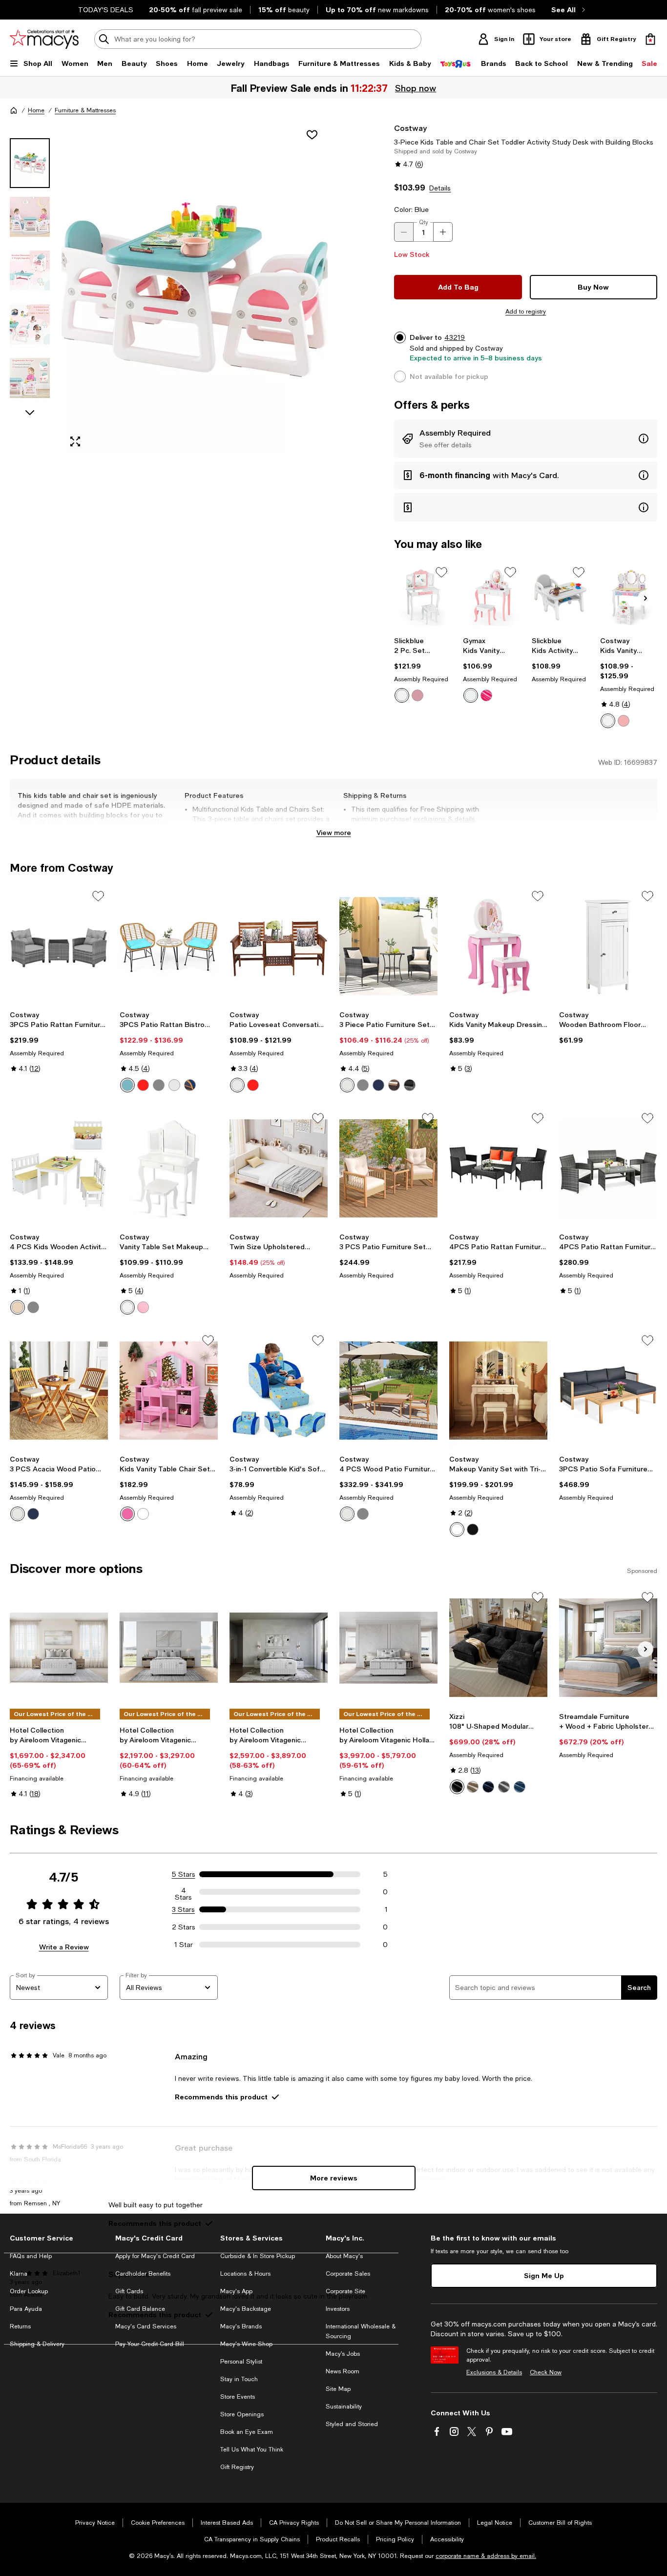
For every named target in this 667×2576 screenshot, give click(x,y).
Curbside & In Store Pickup (258, 2256)
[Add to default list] (441, 572)
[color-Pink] (417, 695)
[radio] (402, 695)
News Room (343, 2371)
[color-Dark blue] (488, 1787)
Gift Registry (237, 2467)
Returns (20, 2326)
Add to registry (526, 312)
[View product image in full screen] (75, 441)
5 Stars (184, 1874)
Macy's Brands (241, 2326)
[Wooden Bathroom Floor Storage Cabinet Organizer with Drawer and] (608, 946)
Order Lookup (29, 2291)
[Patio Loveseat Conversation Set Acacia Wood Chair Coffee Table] (279, 946)
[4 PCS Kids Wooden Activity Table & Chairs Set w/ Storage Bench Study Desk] (59, 1168)
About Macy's (344, 2256)
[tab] (30, 163)
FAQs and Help (31, 2256)
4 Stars (183, 1892)
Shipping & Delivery (37, 2344)
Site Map (338, 2389)
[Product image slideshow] (195, 289)
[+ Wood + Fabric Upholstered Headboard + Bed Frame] (608, 1647)
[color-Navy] (190, 1085)
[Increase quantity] (443, 232)
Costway (410, 128)
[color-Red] (143, 1085)
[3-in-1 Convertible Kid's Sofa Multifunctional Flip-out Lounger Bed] (279, 1391)
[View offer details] (526, 439)
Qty (424, 222)
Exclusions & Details (494, 2372)
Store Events (238, 2397)
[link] (423, 670)
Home (36, 110)
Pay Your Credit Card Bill (150, 2344)
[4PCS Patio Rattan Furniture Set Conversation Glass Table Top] (608, 1168)
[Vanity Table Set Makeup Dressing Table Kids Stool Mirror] (169, 1168)
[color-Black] (410, 1085)
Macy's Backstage (246, 2309)
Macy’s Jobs (343, 2354)
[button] (169, 289)
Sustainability (344, 2407)
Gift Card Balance (140, 2309)
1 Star (184, 1945)
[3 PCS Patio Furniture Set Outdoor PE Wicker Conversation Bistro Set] (388, 1168)
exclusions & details (444, 819)
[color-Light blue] (520, 1787)
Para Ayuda (26, 2309)
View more (334, 832)
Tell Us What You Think (252, 2450)
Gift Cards (129, 2291)
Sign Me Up (544, 2275)
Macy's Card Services (146, 2326)
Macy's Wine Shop (246, 2344)
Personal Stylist (241, 2362)
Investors (338, 2309)
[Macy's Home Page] (44, 39)
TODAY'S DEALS (106, 10)
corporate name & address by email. (486, 2556)
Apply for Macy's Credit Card (155, 2256)
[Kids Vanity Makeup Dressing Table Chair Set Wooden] (498, 946)
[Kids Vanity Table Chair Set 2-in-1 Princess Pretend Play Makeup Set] (169, 1391)
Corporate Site (345, 2291)
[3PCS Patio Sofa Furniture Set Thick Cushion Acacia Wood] (608, 1391)
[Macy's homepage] (14, 110)
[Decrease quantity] (404, 232)
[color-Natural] (18, 1307)
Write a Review (64, 1947)
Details (440, 188)
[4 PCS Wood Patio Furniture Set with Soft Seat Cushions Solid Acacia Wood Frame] (388, 1391)
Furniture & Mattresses (85, 110)
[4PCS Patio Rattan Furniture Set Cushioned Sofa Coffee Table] (498, 1168)
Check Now (546, 2372)
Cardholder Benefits (143, 2274)
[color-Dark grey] (504, 1787)
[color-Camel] (473, 1787)
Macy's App (236, 2291)
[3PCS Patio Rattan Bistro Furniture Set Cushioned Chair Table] (169, 946)
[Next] (646, 598)
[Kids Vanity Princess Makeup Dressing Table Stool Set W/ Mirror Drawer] (491, 597)
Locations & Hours (245, 2274)
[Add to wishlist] (312, 135)
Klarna (19, 2274)
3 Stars (183, 1909)
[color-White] (402, 695)
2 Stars (184, 1927)
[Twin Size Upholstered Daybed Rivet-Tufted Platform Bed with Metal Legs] (279, 1168)
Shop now (416, 88)
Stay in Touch (239, 2379)
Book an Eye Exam (247, 2432)
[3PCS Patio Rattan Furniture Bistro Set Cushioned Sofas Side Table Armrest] (59, 946)
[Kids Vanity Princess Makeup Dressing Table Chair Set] (629, 597)
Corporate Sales (348, 2274)
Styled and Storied (352, 2424)
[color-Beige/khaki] (394, 1085)
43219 (455, 337)
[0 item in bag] (650, 39)
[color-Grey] (159, 1085)
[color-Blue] (127, 1085)
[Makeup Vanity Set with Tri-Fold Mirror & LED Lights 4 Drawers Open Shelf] (498, 1391)
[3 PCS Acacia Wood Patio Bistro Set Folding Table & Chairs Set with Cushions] (59, 1391)
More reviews (334, 2178)
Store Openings (242, 2414)
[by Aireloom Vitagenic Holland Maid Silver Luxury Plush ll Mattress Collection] (388, 1647)
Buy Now (593, 287)
